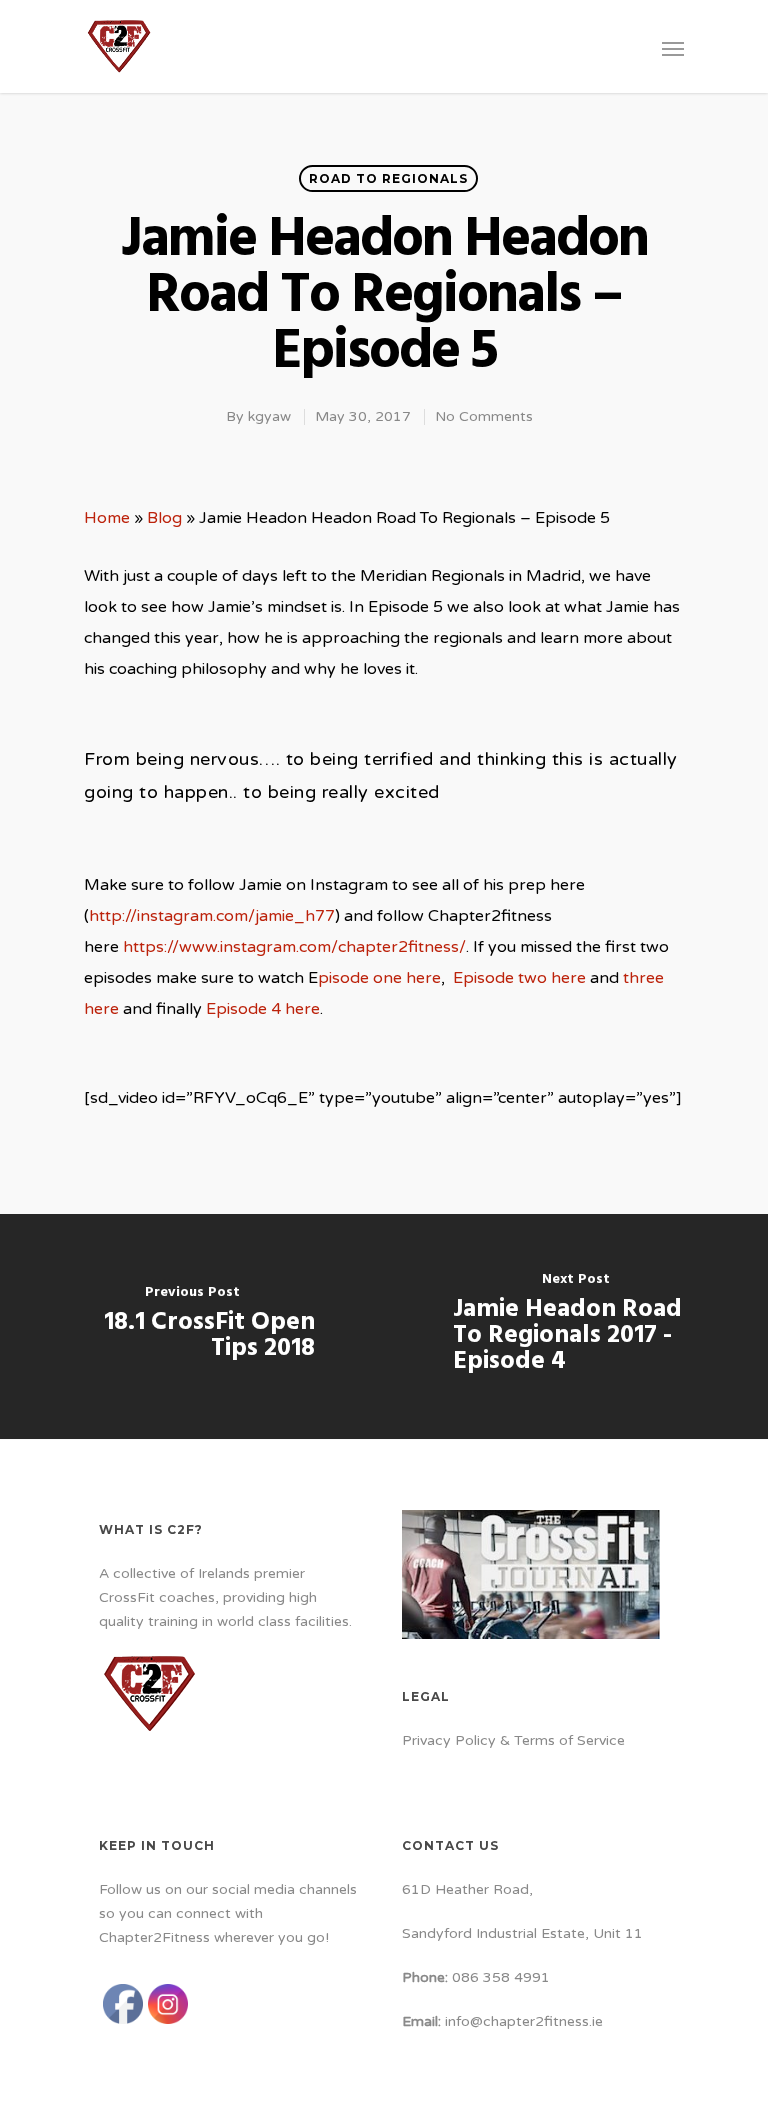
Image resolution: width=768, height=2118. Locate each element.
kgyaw (269, 416)
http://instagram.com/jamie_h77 (212, 916)
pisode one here (379, 978)
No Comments (484, 416)
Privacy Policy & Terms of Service (513, 1740)
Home (107, 518)
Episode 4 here (263, 1009)
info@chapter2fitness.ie (524, 2021)
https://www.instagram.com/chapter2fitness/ (294, 947)
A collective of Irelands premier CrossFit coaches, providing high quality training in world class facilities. (225, 1597)
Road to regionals (388, 178)
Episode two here (519, 978)
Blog (164, 518)
